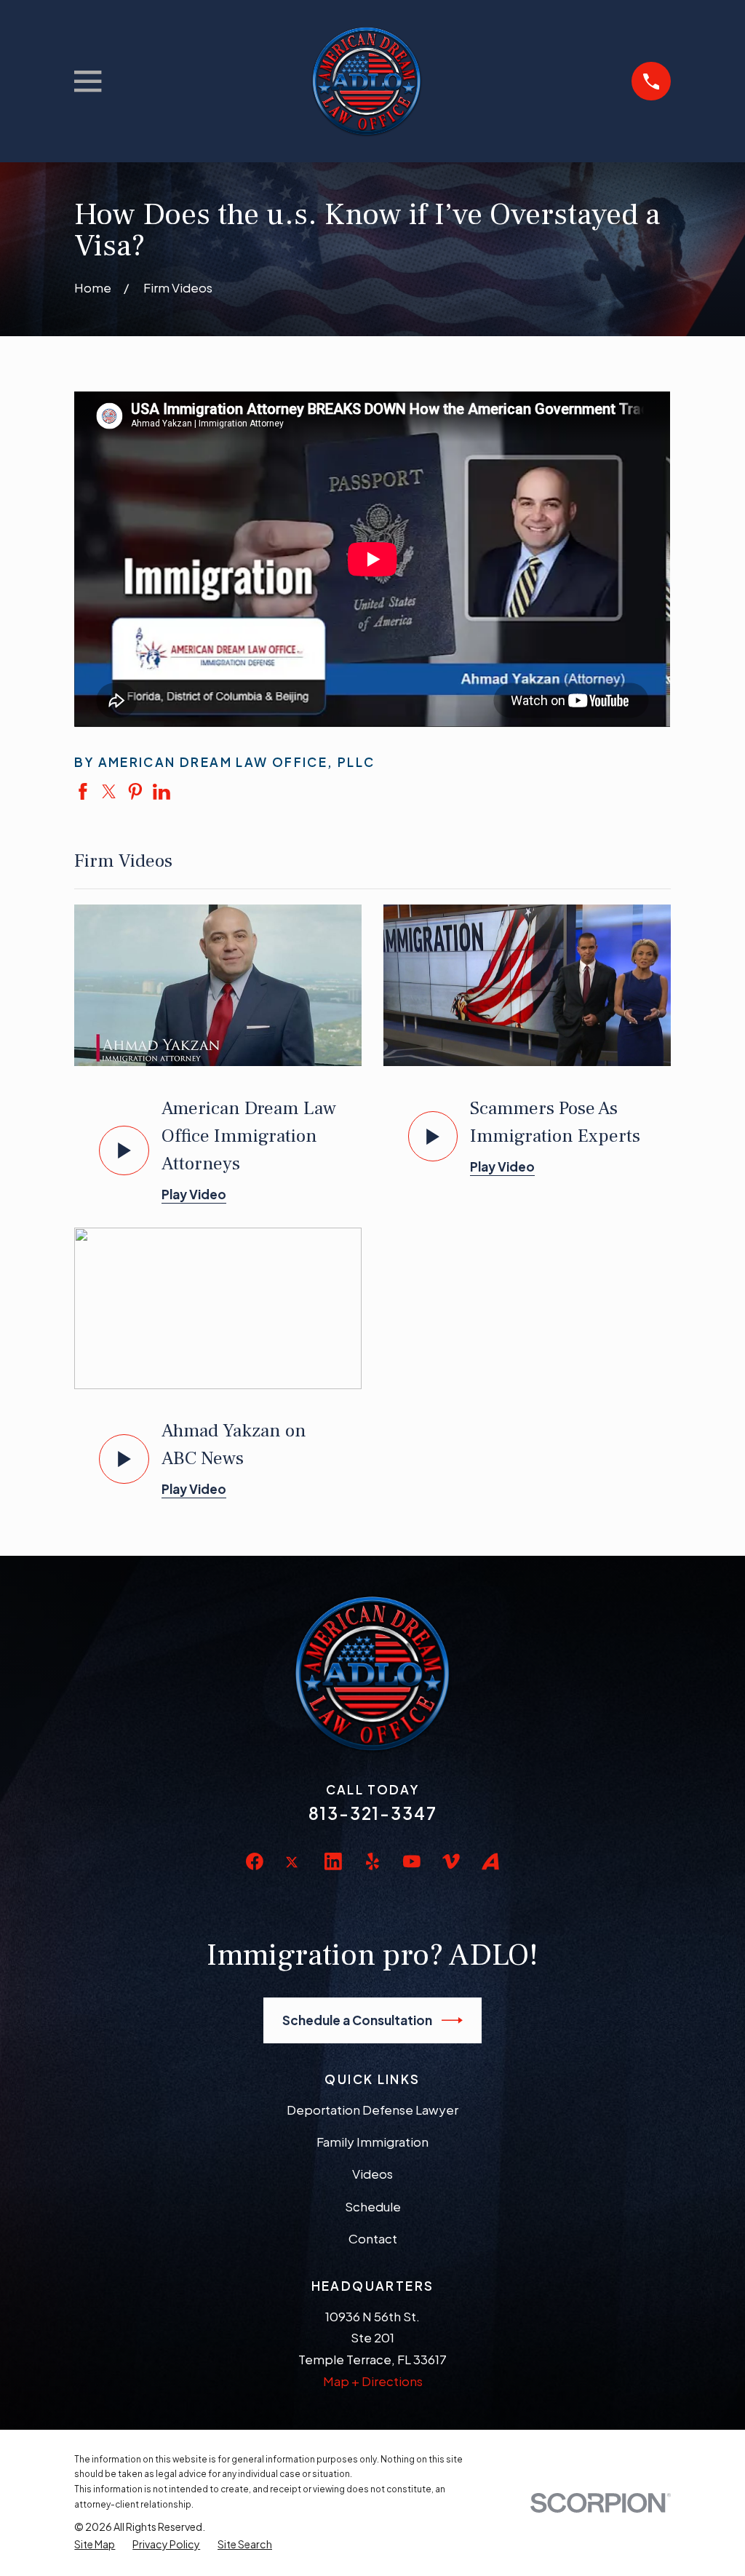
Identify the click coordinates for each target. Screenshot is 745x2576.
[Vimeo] (451, 1861)
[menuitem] (95, 2544)
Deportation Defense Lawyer (372, 2110)
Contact (373, 2238)
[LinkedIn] (333, 1861)
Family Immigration (372, 2142)
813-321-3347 (373, 1813)
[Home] (366, 81)
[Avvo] (490, 1861)
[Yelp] (372, 1861)
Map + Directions (373, 2381)
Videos (372, 2174)
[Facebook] (255, 1861)
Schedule (373, 2206)
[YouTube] (412, 1861)
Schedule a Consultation (357, 2020)
